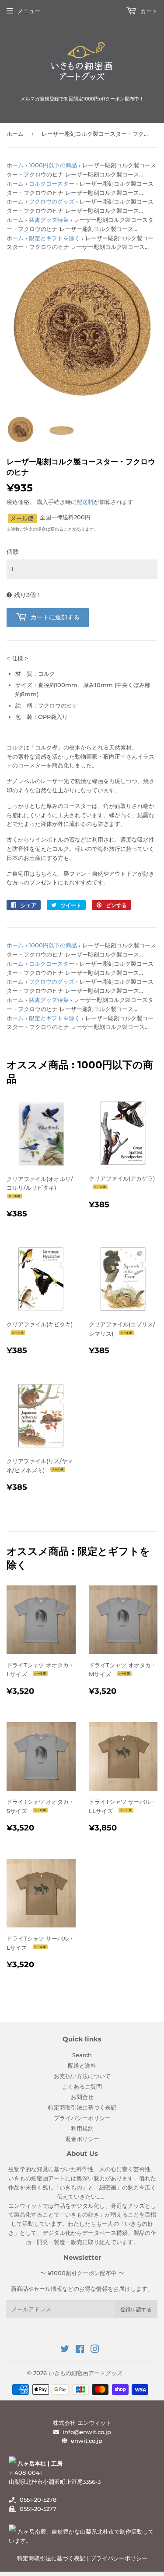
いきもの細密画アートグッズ (85, 2373)
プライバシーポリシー (82, 2118)
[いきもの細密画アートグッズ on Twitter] (65, 2350)
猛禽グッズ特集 (49, 220)
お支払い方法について (82, 2076)
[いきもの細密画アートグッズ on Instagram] (95, 2350)
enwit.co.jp (87, 2441)
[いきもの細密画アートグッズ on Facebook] (80, 2350)
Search (82, 2055)
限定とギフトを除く (54, 238)
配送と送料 (82, 2065)
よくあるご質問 (82, 2086)
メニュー (29, 11)
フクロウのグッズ (52, 201)
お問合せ (82, 2097)
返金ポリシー (82, 2139)
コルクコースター (52, 183)
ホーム (15, 134)
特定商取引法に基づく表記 (82, 2107)
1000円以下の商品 (53, 165)
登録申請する (136, 2309)
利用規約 (82, 2128)
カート (148, 11)
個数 (13, 552)
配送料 (85, 502)
